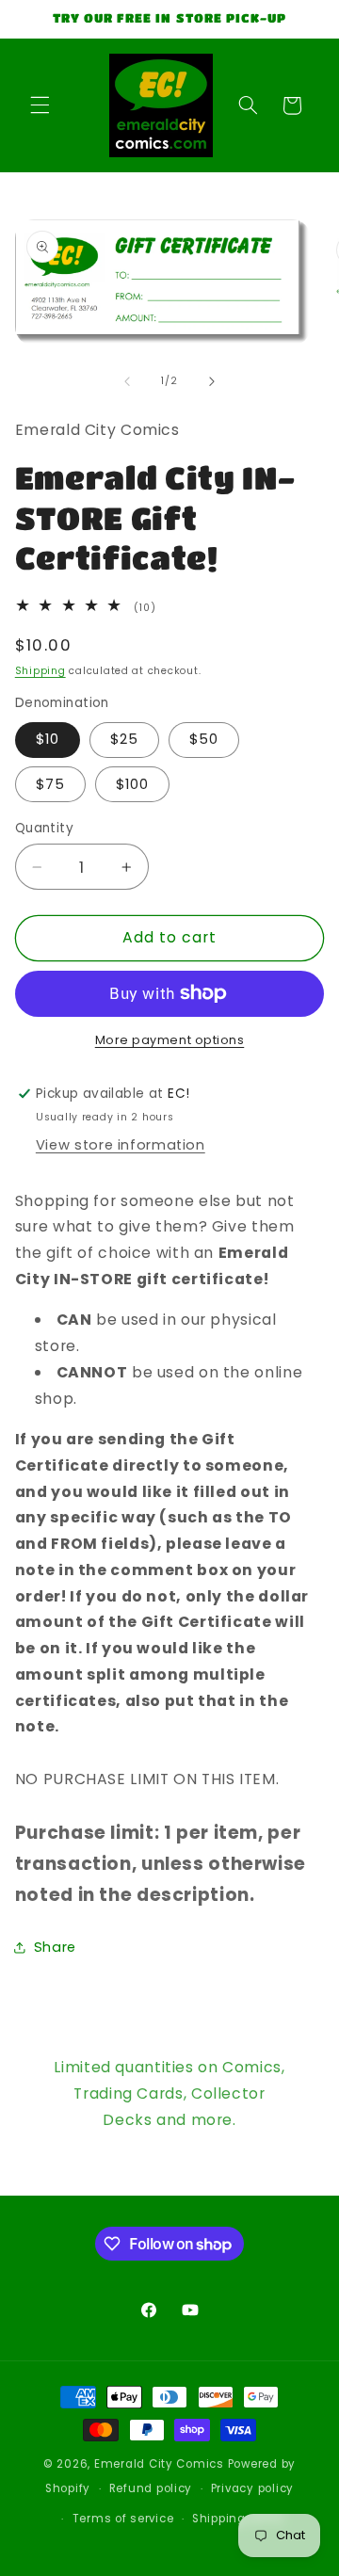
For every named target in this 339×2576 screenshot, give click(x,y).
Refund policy (151, 2488)
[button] (40, 105)
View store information (121, 1145)
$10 (48, 739)
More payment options (170, 1040)
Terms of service (123, 2519)
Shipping (40, 671)
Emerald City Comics (159, 2464)
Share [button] (55, 1947)
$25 (124, 739)
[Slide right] (212, 381)
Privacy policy (252, 2488)
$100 (132, 784)
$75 (50, 784)
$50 (204, 739)
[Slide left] (127, 381)
